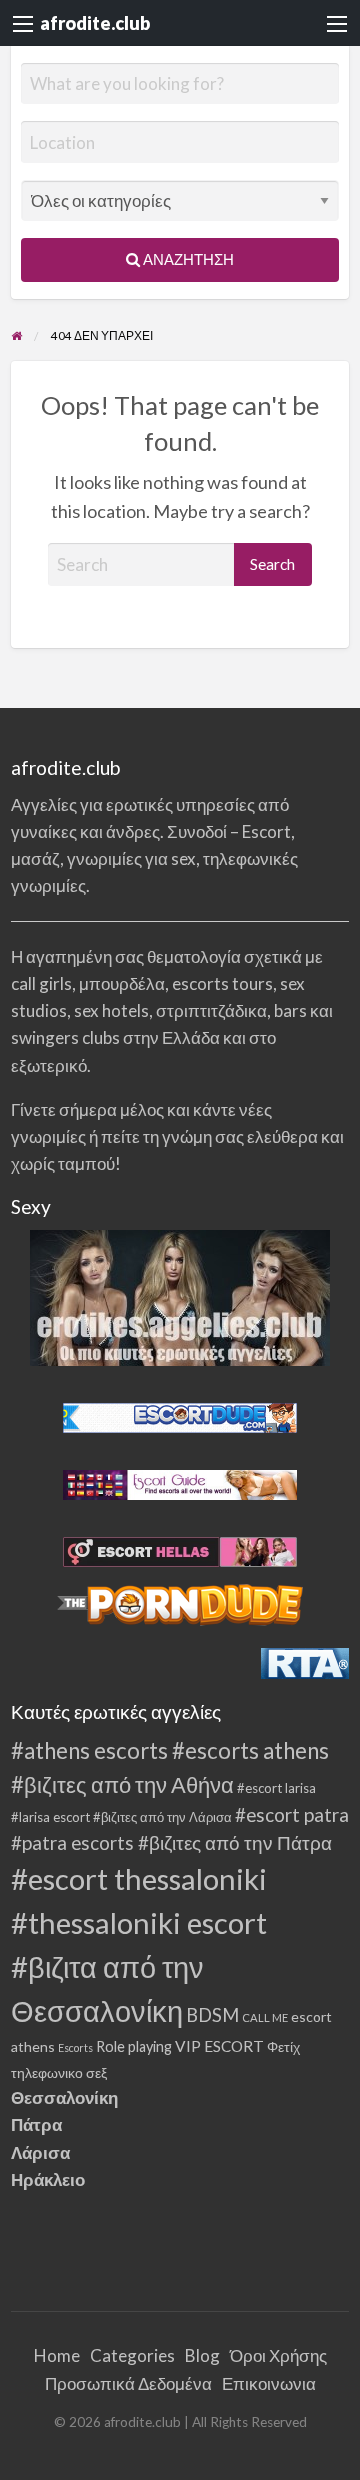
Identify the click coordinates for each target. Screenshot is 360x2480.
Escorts (75, 2047)
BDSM (212, 2015)
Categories (132, 2355)
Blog (202, 2355)
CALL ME (265, 2017)
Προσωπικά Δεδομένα (128, 2383)
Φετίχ (283, 2046)
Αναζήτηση (187, 259)
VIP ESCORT (219, 2046)
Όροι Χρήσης (278, 2355)
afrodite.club (95, 23)
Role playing (134, 2046)
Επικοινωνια (269, 2383)
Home (57, 2355)
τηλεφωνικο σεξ (59, 2072)
